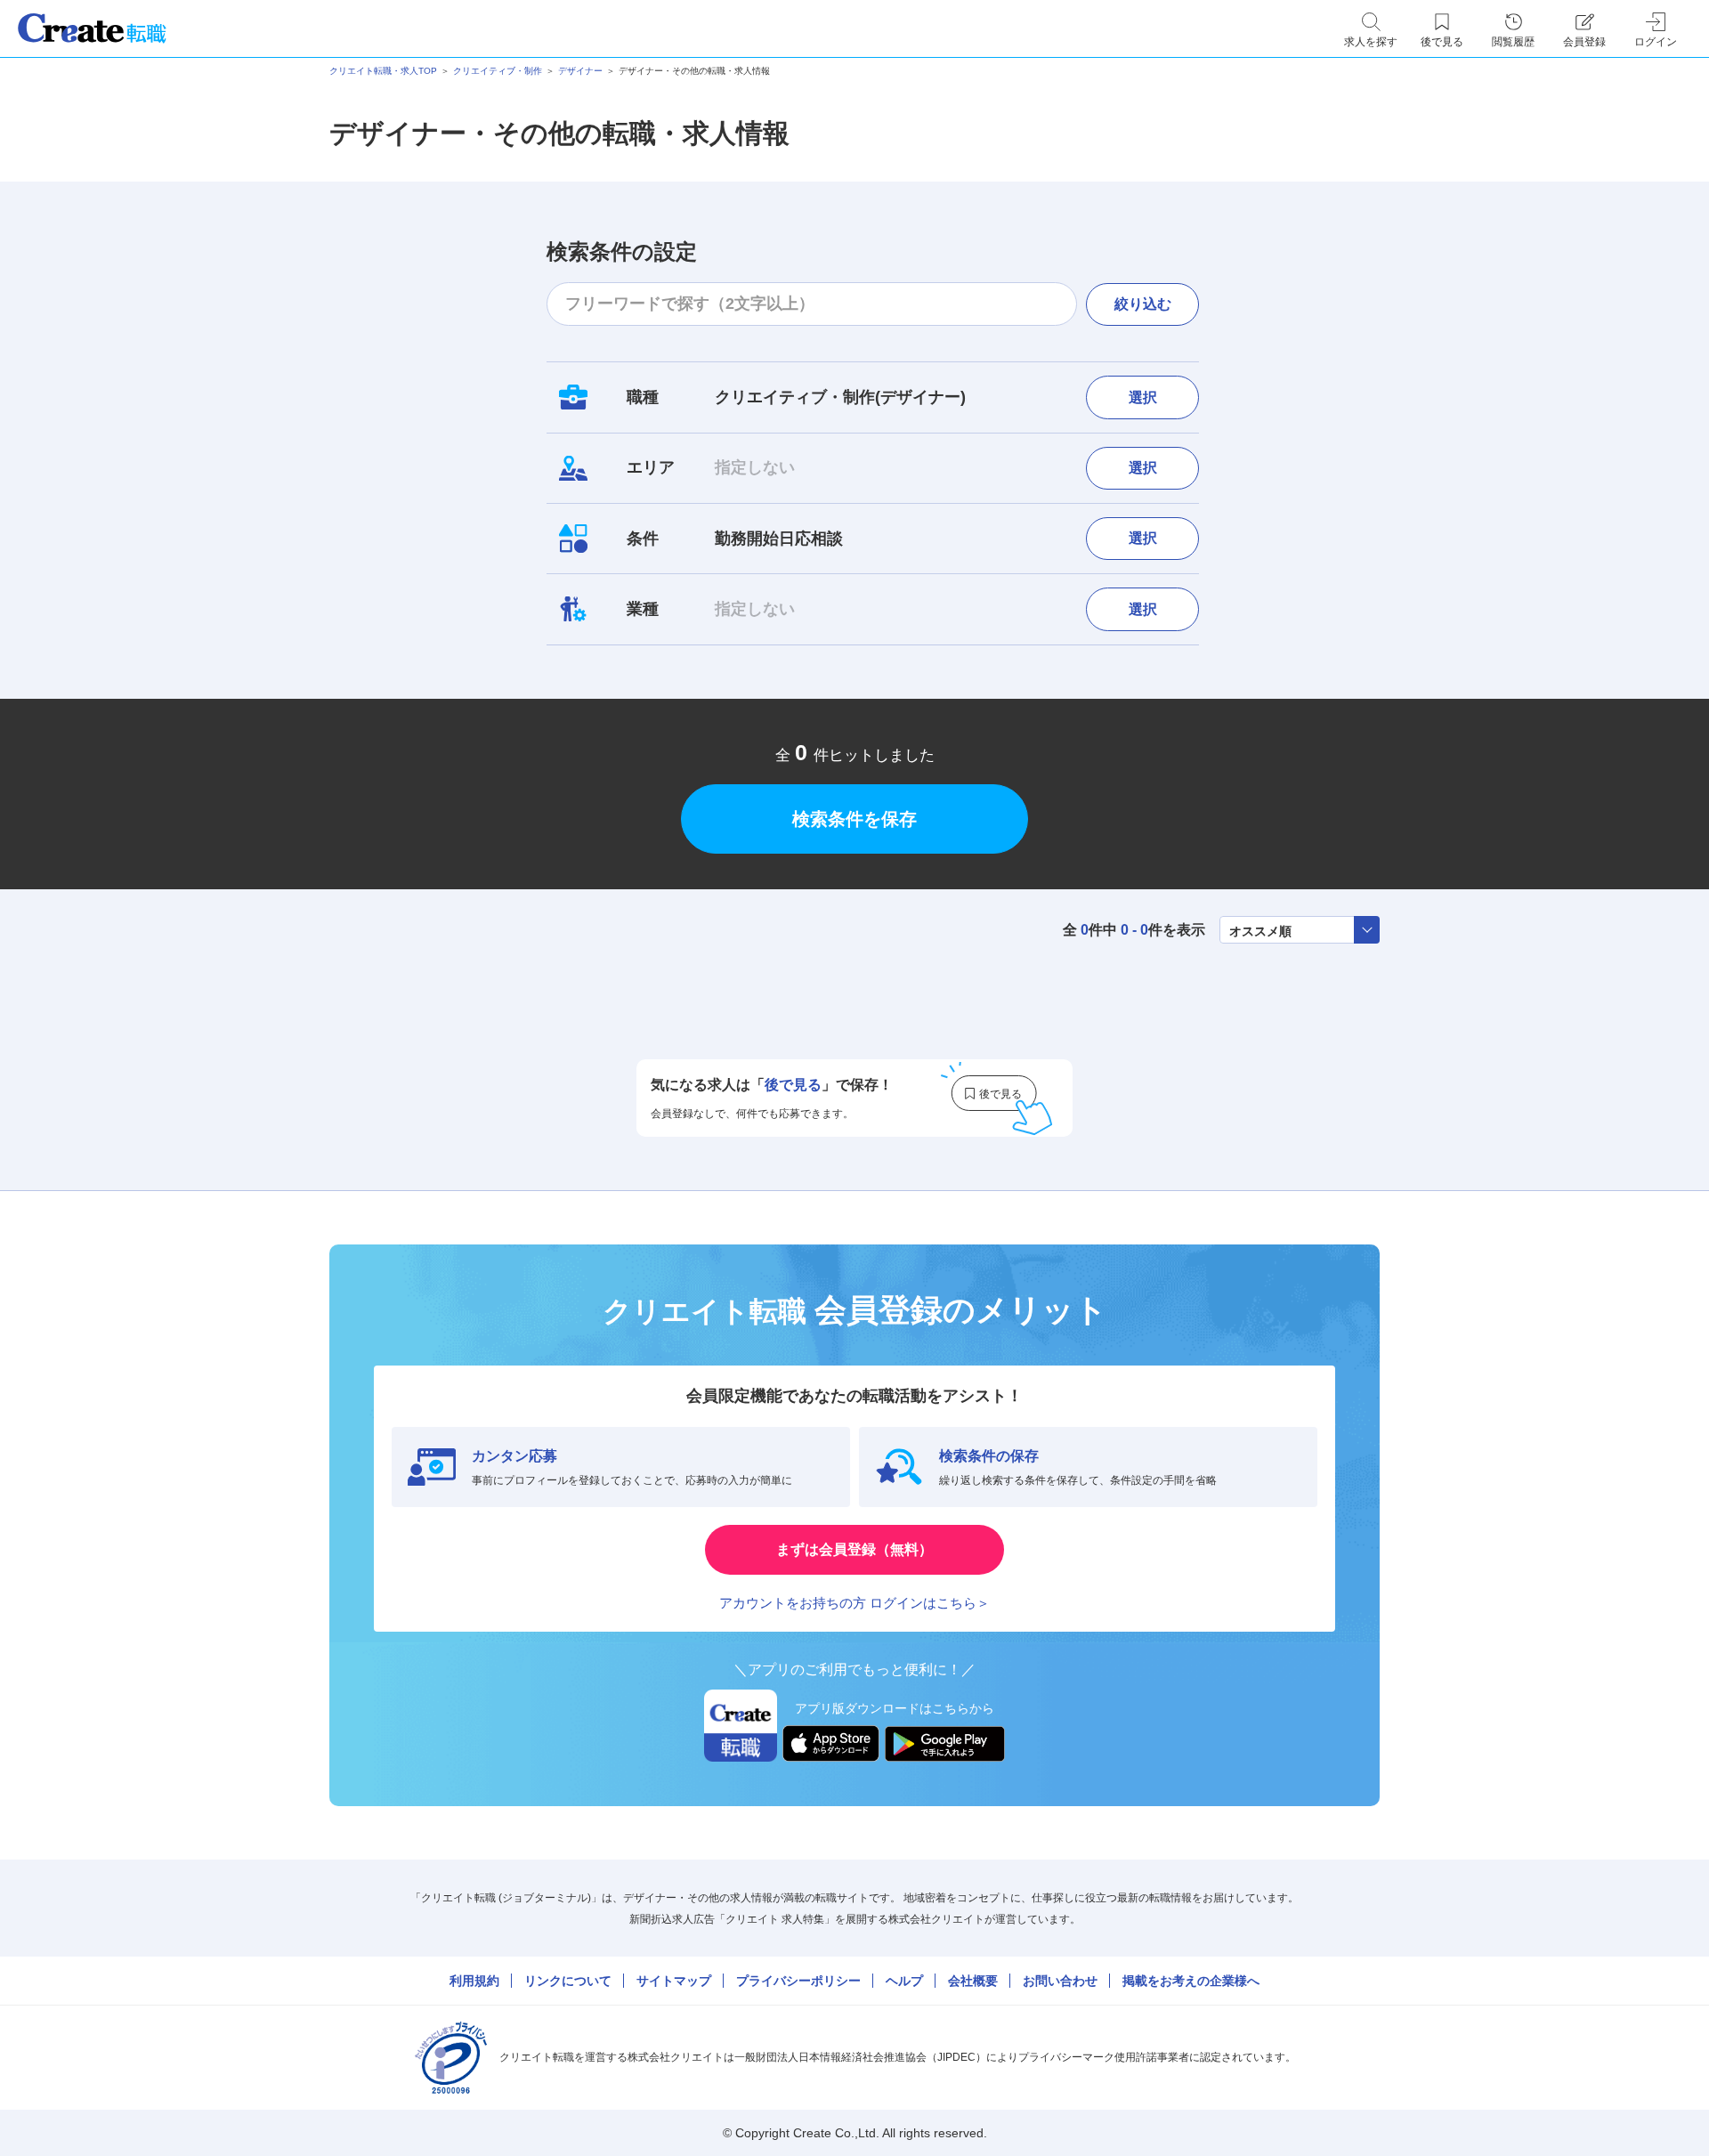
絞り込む (1143, 304)
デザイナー (580, 71)
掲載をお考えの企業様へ (1191, 1981)
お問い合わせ (1060, 1981)
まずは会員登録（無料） (854, 1549)
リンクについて (568, 1981)
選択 (1143, 397)
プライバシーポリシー (798, 1981)
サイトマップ (674, 1981)
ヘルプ (904, 1981)
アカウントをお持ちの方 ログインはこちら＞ (854, 1603)
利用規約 (474, 1981)
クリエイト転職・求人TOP (383, 71)
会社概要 (973, 1981)
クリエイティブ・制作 (498, 71)
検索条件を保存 (854, 819)
